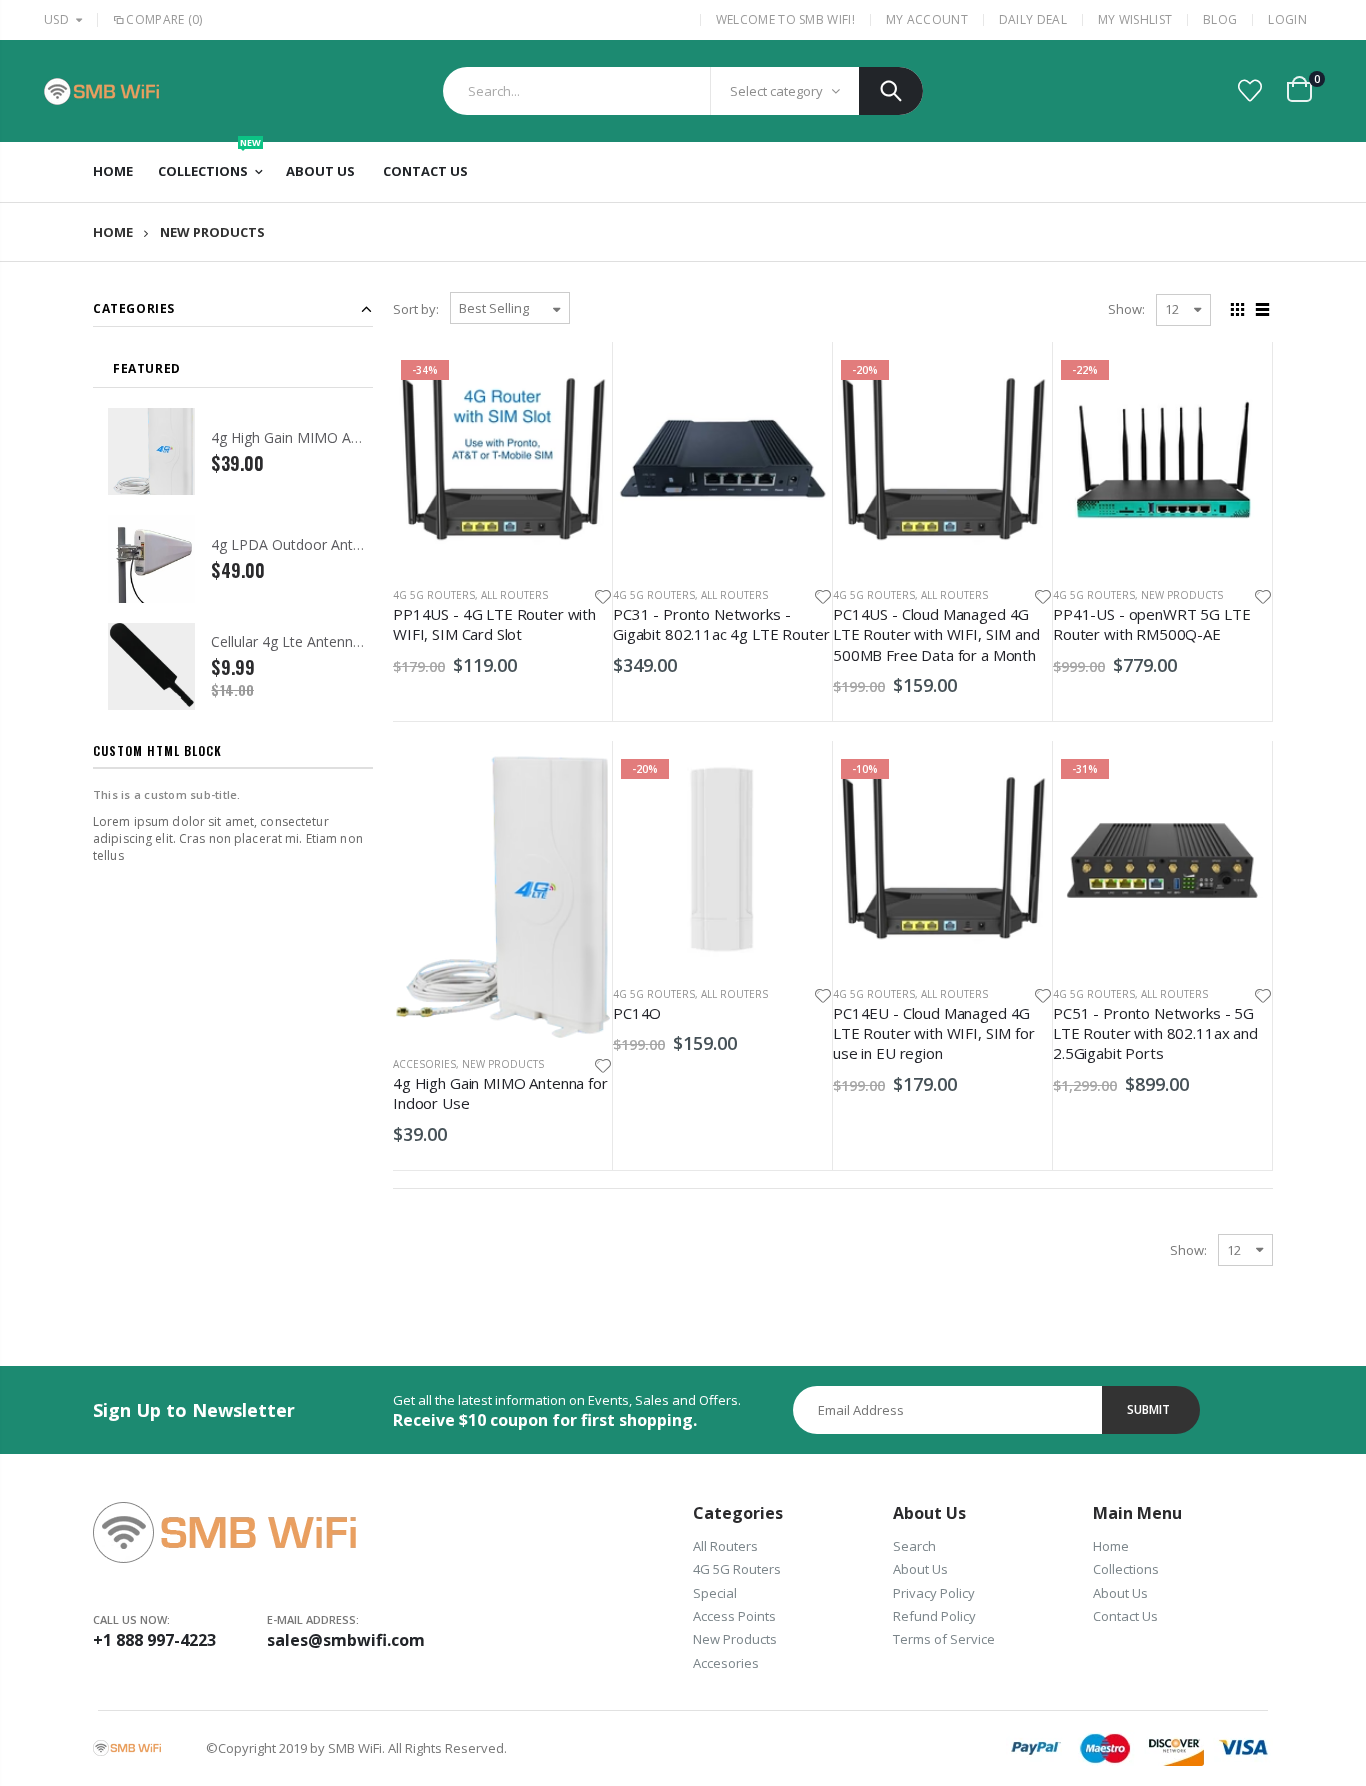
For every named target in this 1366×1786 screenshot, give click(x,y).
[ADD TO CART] (579, 385)
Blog (1220, 19)
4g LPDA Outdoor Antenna (298, 544)
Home (113, 232)
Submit (1148, 1409)
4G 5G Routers (434, 595)
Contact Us (1125, 1616)
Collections (1126, 1569)
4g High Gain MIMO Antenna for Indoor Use (353, 437)
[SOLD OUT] (1019, 385)
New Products (1182, 595)
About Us (920, 1569)
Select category (776, 91)
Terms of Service (944, 1639)
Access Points (734, 1616)
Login (1287, 19)
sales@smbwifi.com (346, 1640)
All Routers (514, 595)
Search (891, 91)
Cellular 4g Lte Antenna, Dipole (311, 641)
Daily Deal (1033, 19)
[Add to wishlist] (603, 595)
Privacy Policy (934, 1593)
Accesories (424, 1064)
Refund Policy (934, 1616)
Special (715, 1593)
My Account (927, 19)
